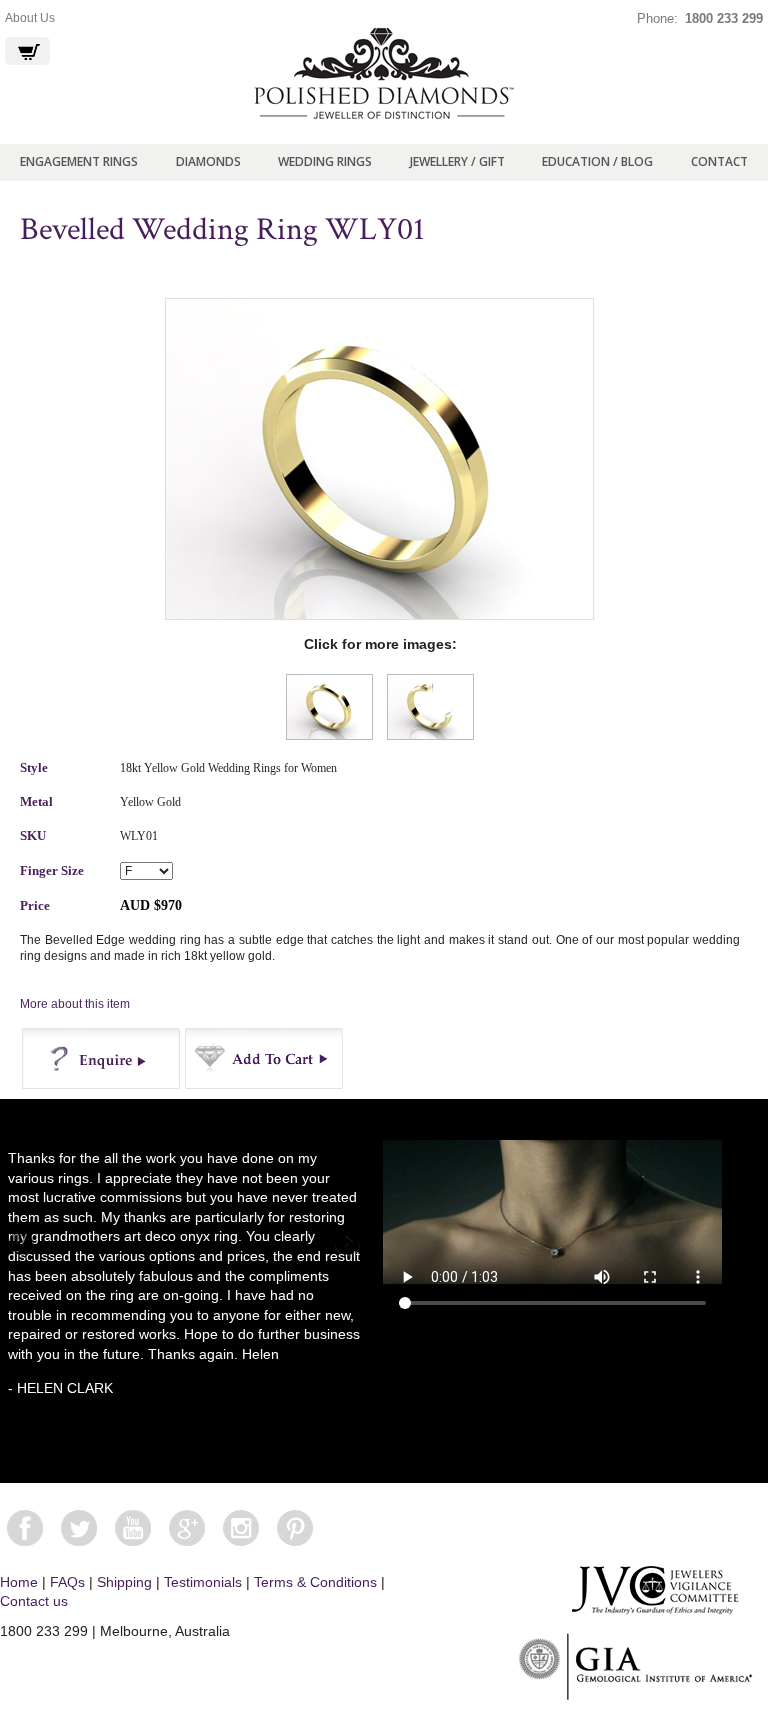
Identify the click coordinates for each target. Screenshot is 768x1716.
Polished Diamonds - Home (384, 74)
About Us (30, 18)
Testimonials (203, 1582)
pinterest (295, 1528)
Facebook (25, 1528)
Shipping (124, 1582)
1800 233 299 (724, 18)
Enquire (101, 1058)
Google (187, 1528)
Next (346, 1244)
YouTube (133, 1528)
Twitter (79, 1528)
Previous (23, 1244)
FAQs (67, 1582)
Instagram (241, 1528)
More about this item (75, 1004)
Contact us (34, 1601)
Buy (264, 1058)
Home (19, 1582)
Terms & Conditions (315, 1582)
